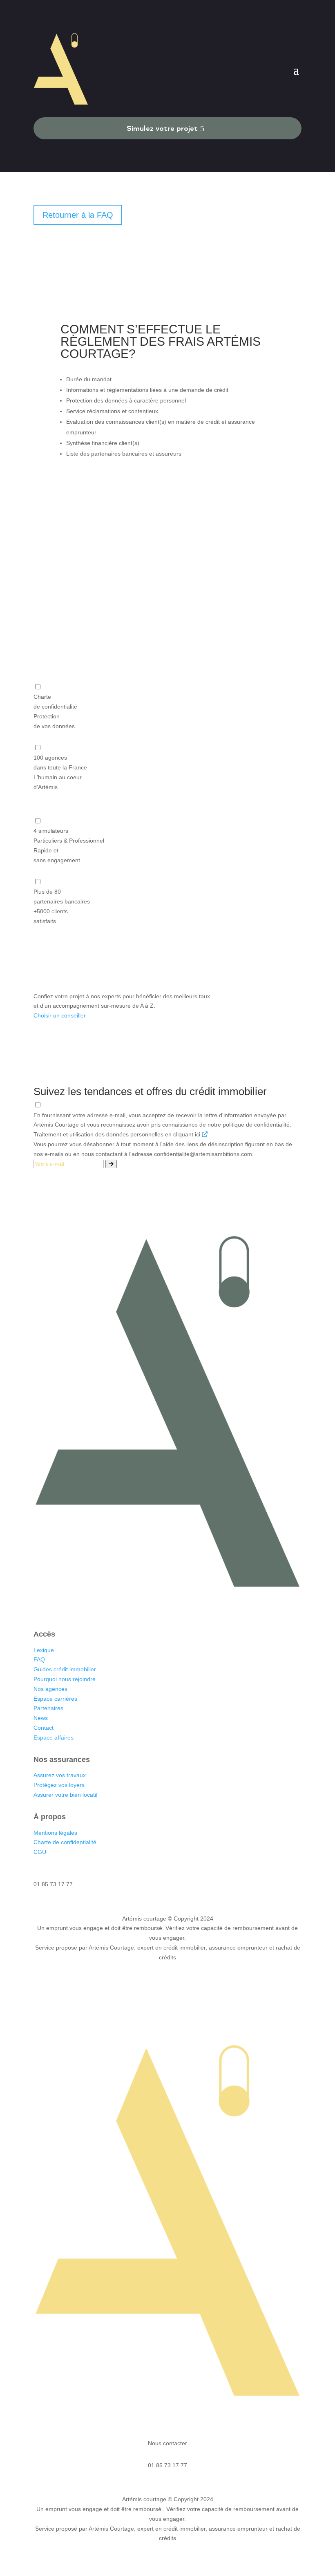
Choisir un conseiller (60, 1015)
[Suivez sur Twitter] (176, 1608)
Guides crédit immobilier (65, 1669)
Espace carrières (55, 1699)
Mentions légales (55, 1833)
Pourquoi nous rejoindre (65, 1679)
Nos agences (51, 1689)
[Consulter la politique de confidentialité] (205, 1134)
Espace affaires (54, 1737)
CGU (40, 1852)
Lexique (44, 1650)
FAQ (39, 1659)
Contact (44, 1728)
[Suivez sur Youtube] (192, 1608)
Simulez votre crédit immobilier (167, 591)
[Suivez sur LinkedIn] (143, 1608)
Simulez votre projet (162, 128)
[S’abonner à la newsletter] (111, 1164)
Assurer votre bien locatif (66, 1795)
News (41, 1718)
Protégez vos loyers (59, 1785)
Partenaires (48, 1708)
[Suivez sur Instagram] (159, 1608)
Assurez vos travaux (60, 1775)
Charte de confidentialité (65, 1842)
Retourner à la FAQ (78, 215)
